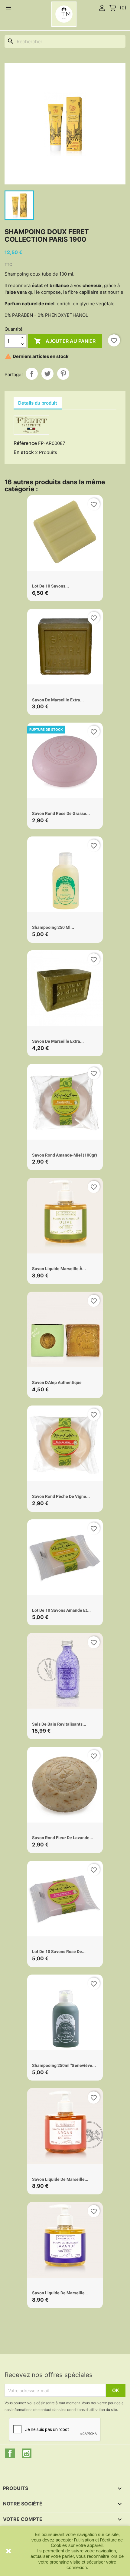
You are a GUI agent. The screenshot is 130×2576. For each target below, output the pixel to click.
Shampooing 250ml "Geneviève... (64, 2065)
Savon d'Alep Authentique (57, 1382)
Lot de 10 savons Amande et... (61, 1610)
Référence (25, 443)
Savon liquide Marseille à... (59, 1269)
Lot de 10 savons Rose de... (59, 1952)
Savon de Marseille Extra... (58, 700)
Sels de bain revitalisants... (59, 1724)
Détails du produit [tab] (38, 403)
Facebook (10, 2453)
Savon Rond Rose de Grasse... (61, 813)
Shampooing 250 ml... (53, 927)
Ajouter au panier (65, 341)
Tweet (47, 374)
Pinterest (63, 374)
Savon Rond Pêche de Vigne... (61, 1496)
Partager (32, 374)
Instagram (27, 2453)
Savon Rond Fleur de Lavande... (63, 1838)
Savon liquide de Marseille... (60, 2179)
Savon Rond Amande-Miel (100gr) (65, 1155)
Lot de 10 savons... (50, 586)
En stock (24, 452)
